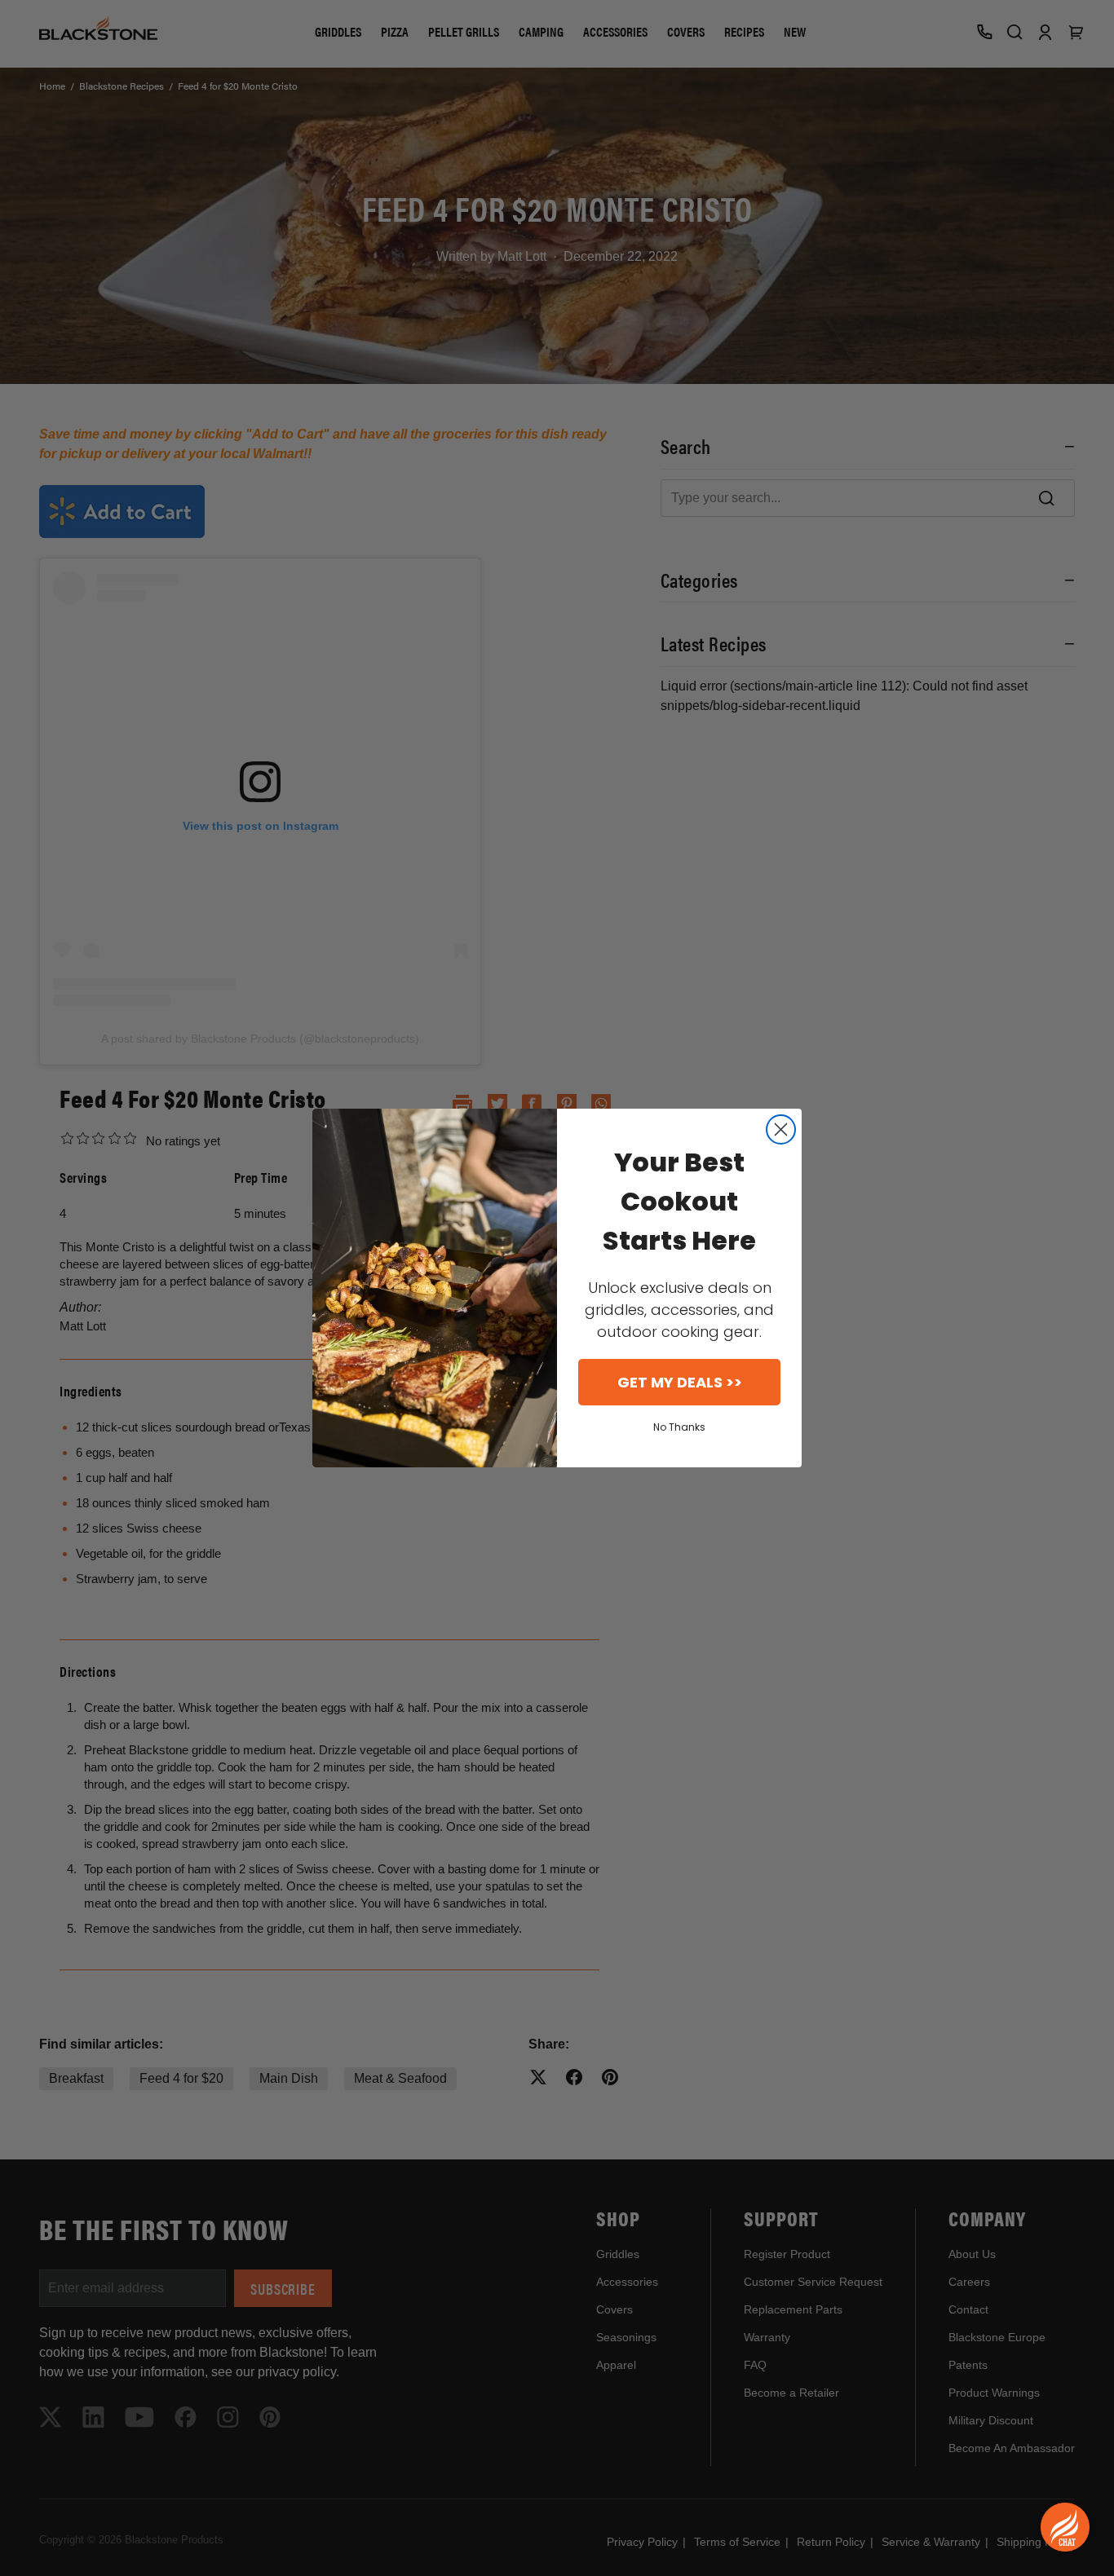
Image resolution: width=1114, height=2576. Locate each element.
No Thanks (679, 1427)
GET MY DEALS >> (680, 1382)
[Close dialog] (781, 1129)
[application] (1065, 2527)
